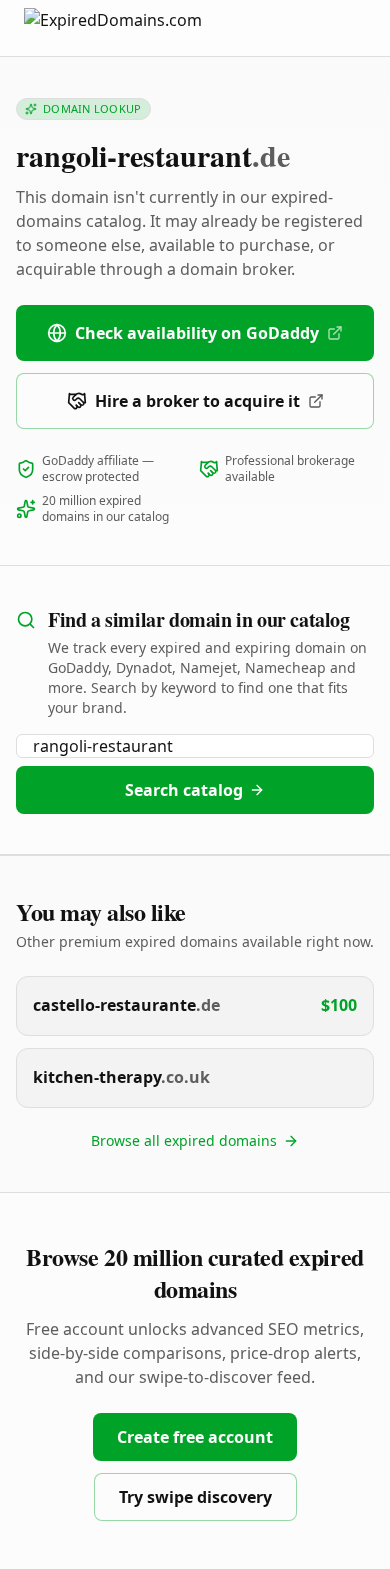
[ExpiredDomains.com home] (134, 27)
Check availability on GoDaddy (197, 333)
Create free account (195, 1437)
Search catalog (184, 790)
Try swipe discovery (195, 1497)
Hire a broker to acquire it (197, 401)
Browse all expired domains (184, 1140)
